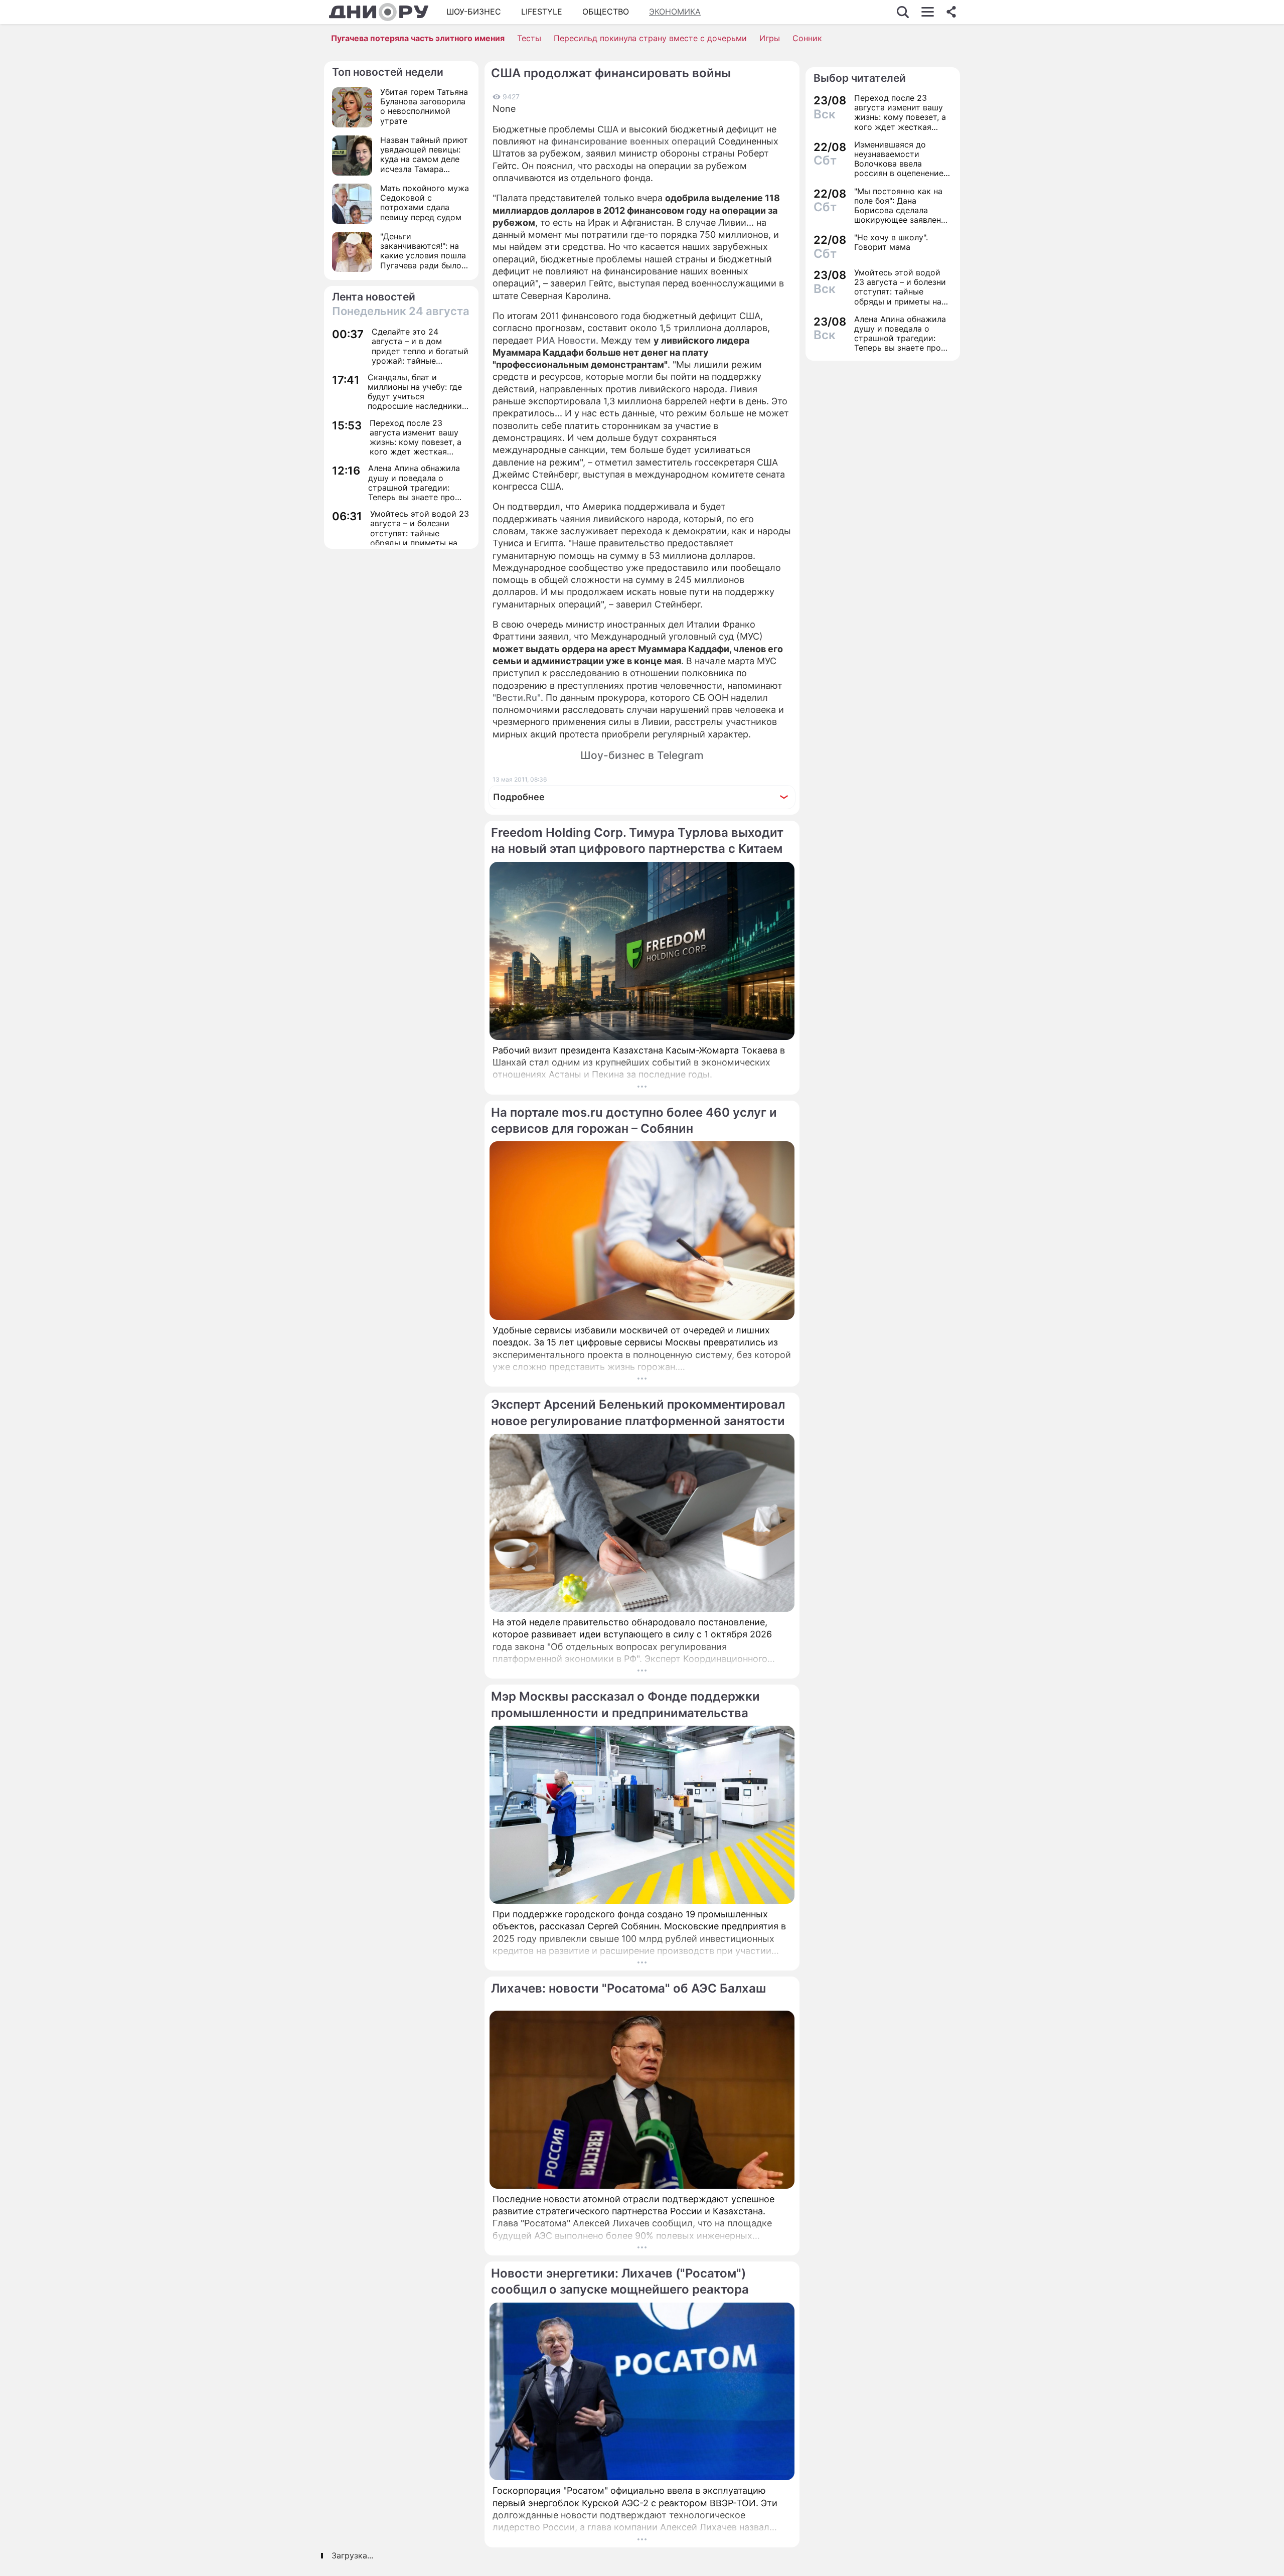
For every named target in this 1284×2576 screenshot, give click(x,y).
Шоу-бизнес (474, 12)
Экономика (675, 12)
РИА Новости (566, 340)
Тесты (529, 38)
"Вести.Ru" (517, 698)
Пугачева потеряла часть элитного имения (418, 38)
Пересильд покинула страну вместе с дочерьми (650, 38)
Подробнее (519, 797)
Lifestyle (542, 12)
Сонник (807, 38)
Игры (770, 38)
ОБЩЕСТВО (606, 12)
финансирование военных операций (633, 141)
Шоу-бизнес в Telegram (642, 755)
